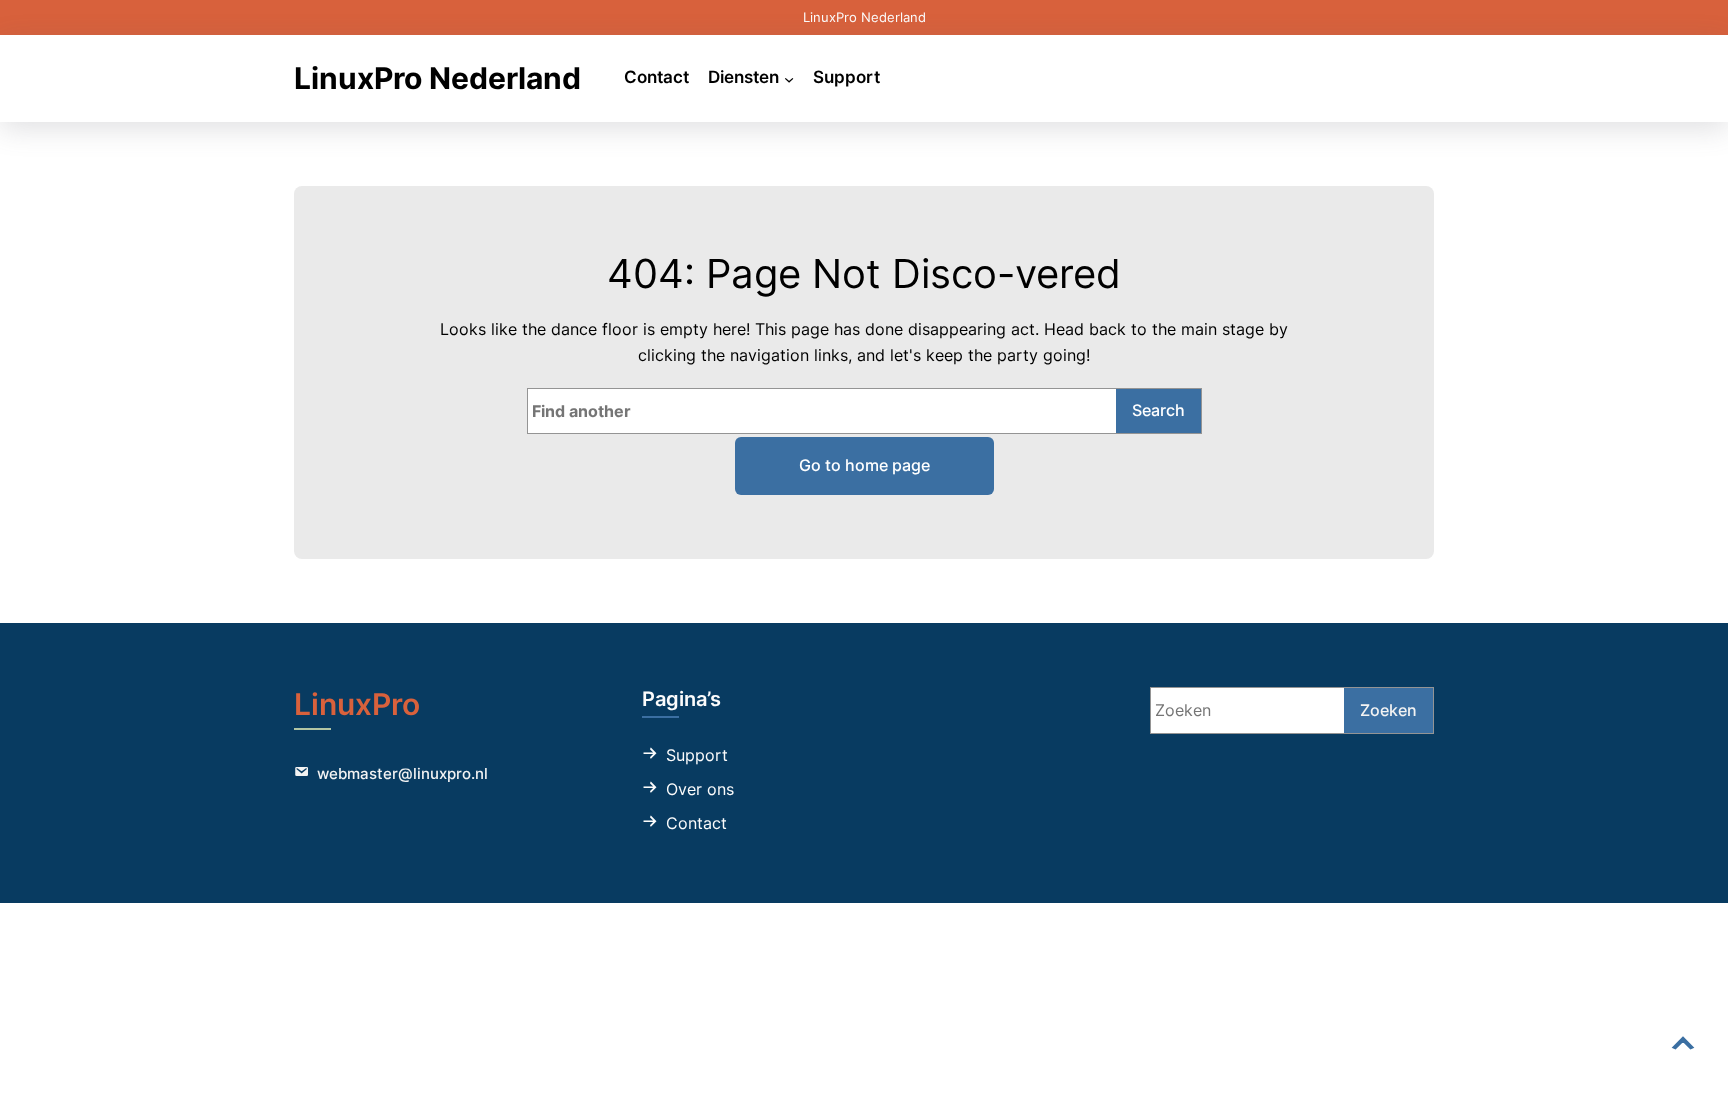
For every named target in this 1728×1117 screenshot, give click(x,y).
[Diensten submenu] (789, 78)
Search (1158, 410)
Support (697, 755)
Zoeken (1388, 710)
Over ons (700, 789)
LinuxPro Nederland (437, 78)
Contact (696, 823)
